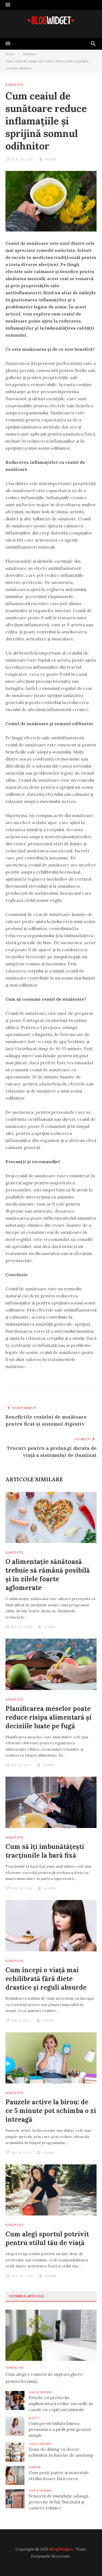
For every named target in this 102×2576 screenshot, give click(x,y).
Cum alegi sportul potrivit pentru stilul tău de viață (47, 2238)
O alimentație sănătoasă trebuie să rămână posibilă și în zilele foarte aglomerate (48, 1575)
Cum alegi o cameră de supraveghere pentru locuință (44, 2378)
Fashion (34, 2467)
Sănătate (15, 85)
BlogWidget (61, 2549)
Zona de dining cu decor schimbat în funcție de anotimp (61, 2452)
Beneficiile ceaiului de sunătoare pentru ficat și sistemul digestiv (46, 1420)
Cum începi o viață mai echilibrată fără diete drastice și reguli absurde (46, 1979)
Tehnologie (15, 2368)
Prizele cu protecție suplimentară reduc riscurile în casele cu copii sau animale (61, 2403)
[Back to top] (87, 2561)
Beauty (34, 2418)
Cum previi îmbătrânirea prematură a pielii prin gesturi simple (60, 2429)
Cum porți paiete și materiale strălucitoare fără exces (59, 2475)
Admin (50, 159)
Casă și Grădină (40, 2392)
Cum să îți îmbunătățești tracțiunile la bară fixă (45, 1851)
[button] (8, 5)
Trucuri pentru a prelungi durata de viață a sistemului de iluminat (52, 1452)
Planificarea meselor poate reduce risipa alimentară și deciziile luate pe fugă (48, 1717)
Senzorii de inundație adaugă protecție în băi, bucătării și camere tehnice (58, 2502)
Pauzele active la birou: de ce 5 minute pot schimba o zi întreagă (51, 2111)
